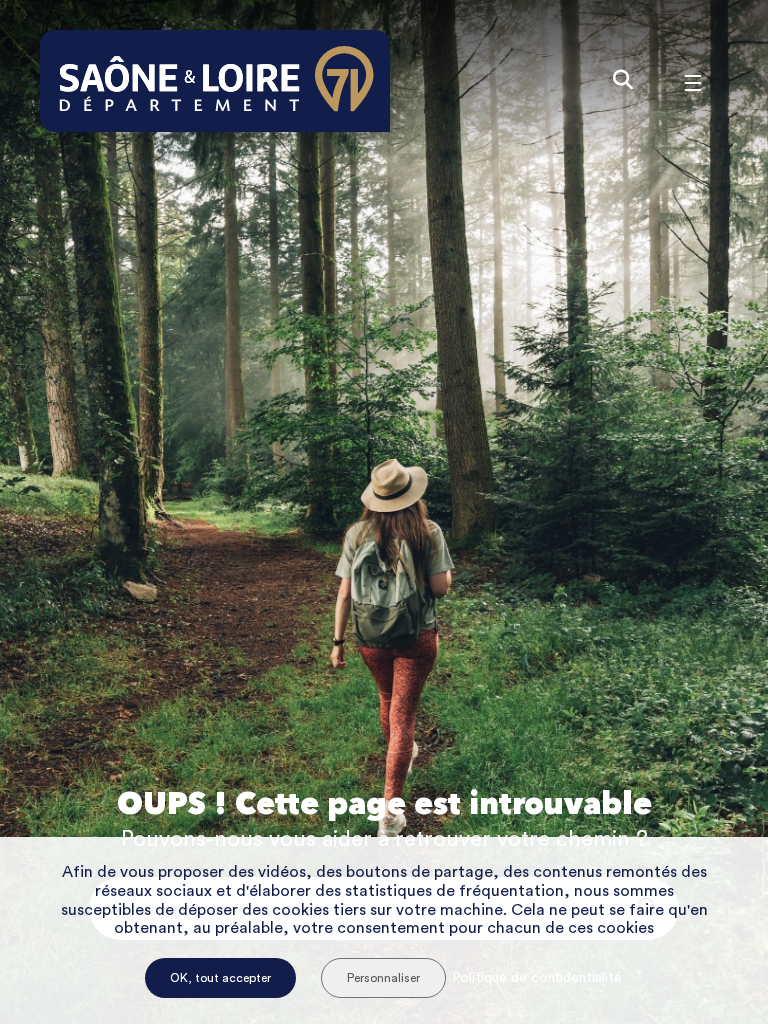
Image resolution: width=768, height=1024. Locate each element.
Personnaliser (383, 978)
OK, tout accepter (220, 978)
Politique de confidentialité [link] (537, 978)
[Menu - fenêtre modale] (693, 81)
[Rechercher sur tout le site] (623, 81)
